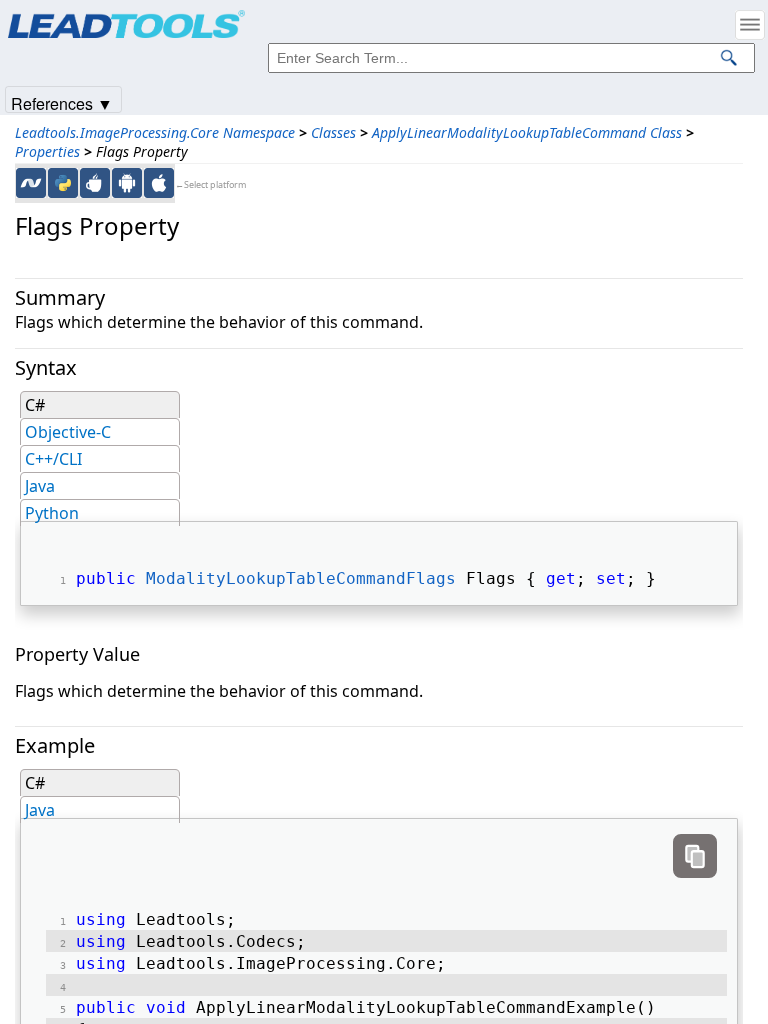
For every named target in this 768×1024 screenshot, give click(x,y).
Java (40, 486)
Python (52, 513)
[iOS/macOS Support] (159, 183)
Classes (333, 132)
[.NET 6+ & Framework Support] (31, 183)
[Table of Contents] (750, 25)
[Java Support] (95, 183)
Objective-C (68, 432)
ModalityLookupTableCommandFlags (301, 578)
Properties (47, 151)
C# (35, 405)
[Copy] (695, 856)
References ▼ (62, 102)
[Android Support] (127, 183)
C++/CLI (53, 459)
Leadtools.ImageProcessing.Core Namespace (155, 132)
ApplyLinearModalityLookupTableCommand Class (527, 132)
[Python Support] (63, 183)
